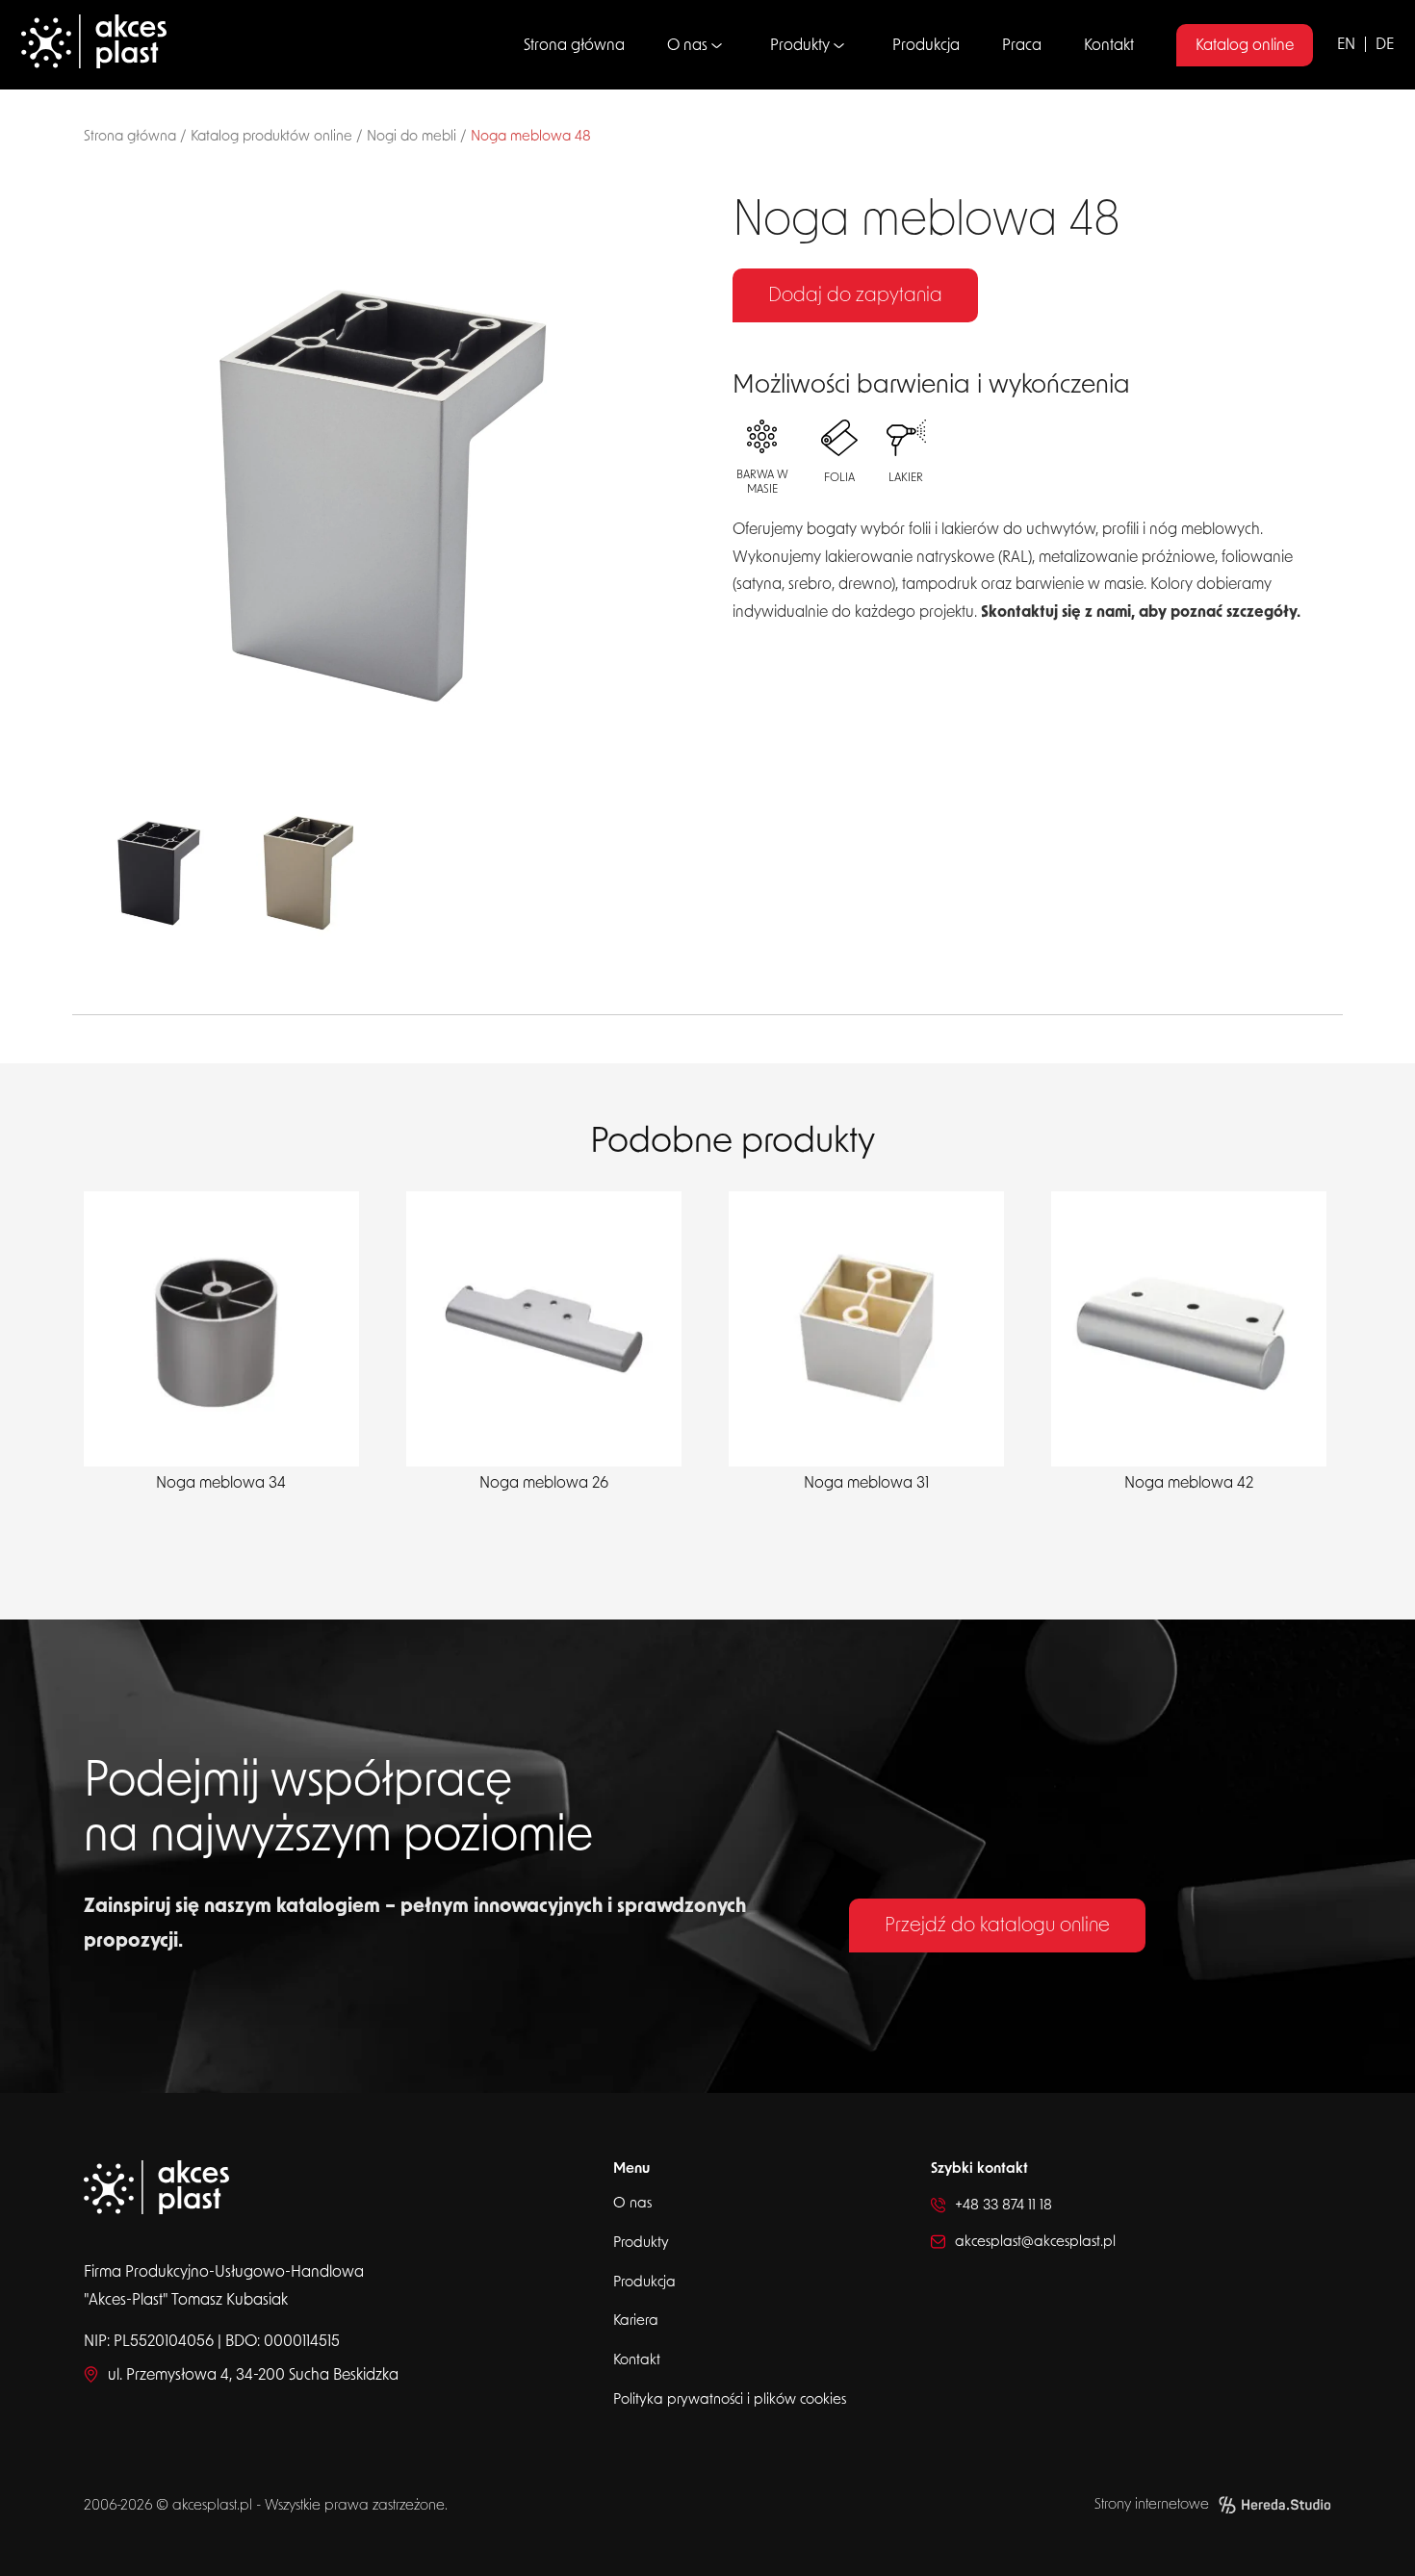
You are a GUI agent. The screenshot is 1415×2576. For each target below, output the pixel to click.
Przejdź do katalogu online (997, 1926)
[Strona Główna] (184, 45)
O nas (687, 45)
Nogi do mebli (412, 136)
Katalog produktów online (271, 136)
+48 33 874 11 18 (1003, 2205)
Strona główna (574, 45)
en (1346, 44)
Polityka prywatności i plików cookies (730, 2399)
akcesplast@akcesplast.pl (1035, 2242)
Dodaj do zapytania (855, 295)
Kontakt (1109, 45)
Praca (1022, 45)
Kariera (636, 2321)
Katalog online (1245, 45)
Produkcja (926, 45)
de (1385, 44)
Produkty (800, 45)
